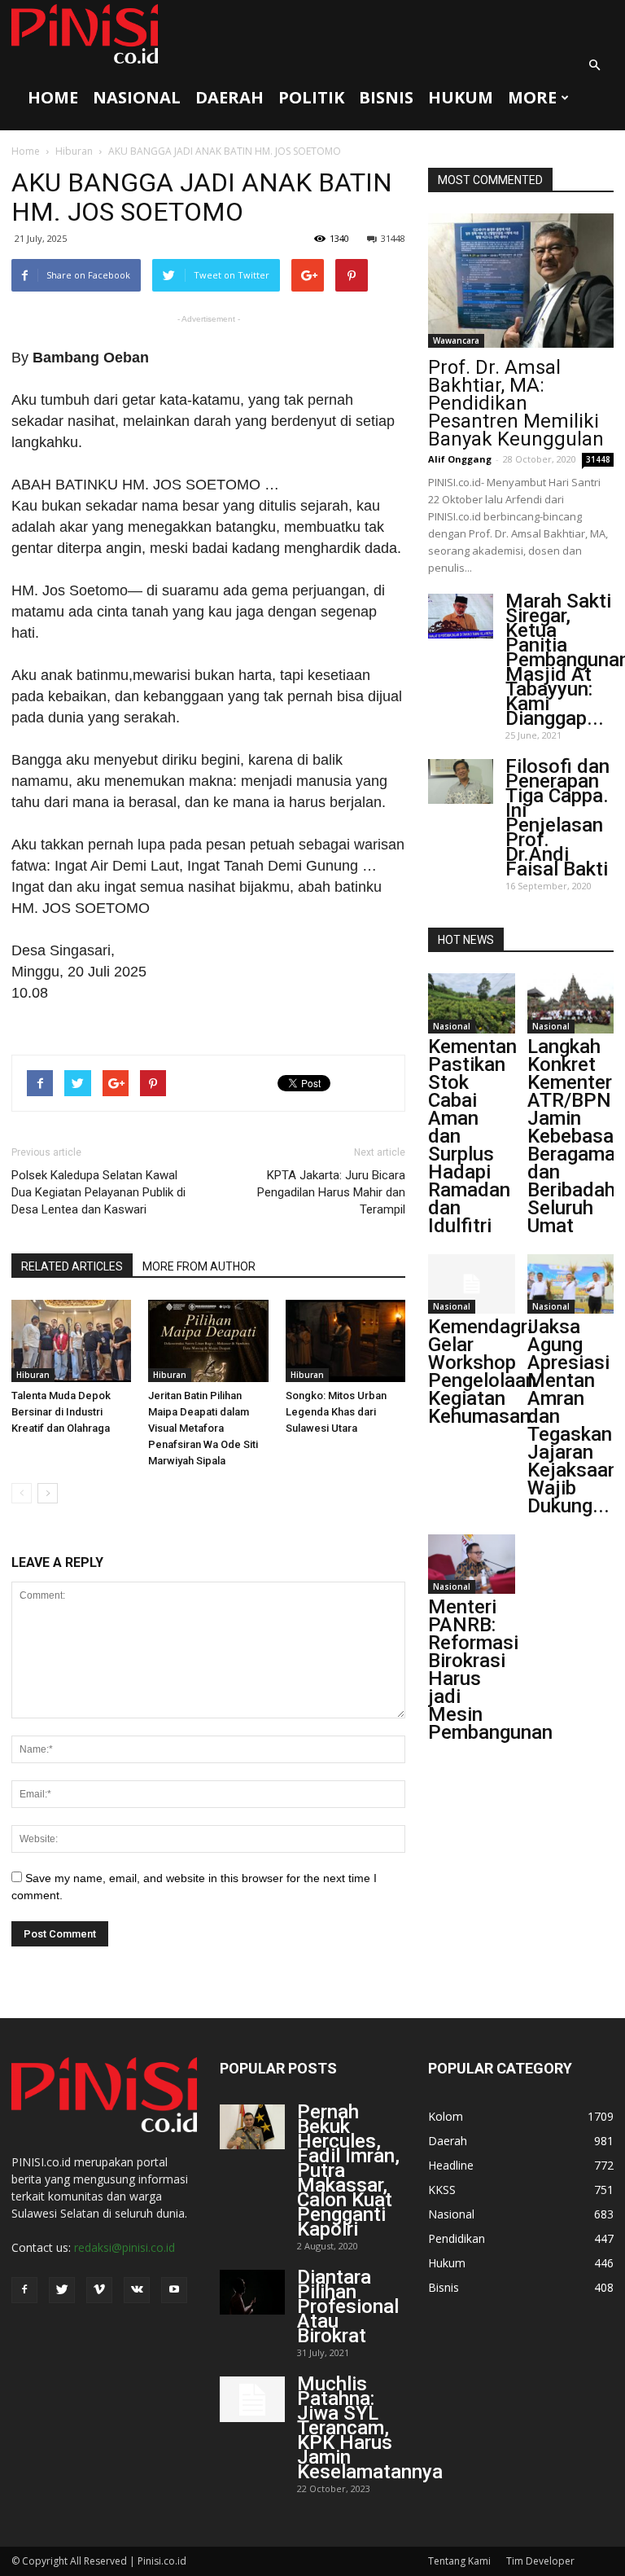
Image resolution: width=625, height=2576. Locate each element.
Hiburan (74, 151)
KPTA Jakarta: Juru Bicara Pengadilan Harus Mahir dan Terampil (331, 1192)
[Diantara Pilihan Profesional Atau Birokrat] (252, 2292)
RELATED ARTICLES (72, 1266)
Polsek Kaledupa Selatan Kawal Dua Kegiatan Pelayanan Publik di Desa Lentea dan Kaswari (98, 1192)
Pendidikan (457, 2238)
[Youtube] (174, 2290)
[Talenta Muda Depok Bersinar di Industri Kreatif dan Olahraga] (71, 1341)
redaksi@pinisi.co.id (125, 2247)
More (532, 97)
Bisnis (386, 97)
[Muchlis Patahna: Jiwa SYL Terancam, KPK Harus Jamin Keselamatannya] (252, 2399)
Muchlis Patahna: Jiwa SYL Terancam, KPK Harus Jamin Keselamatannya (370, 2428)
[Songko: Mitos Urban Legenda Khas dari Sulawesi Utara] (345, 1341)
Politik (311, 97)
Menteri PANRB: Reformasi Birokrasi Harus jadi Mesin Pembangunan (490, 1670)
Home (53, 97)
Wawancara (456, 340)
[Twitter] (62, 2290)
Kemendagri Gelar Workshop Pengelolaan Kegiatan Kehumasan (482, 1371)
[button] (594, 65)
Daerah (229, 97)
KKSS (442, 2190)
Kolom (446, 2116)
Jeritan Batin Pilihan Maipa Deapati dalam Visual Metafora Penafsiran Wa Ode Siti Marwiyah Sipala (203, 1428)
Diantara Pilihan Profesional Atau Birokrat (348, 2306)
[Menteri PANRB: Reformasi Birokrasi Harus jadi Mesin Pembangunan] (472, 1564)
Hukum (461, 97)
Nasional (137, 97)
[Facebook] (24, 2290)
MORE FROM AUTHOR (199, 1266)
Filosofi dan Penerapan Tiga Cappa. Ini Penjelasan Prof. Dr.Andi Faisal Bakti (557, 818)
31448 (393, 238)
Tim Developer (540, 2561)
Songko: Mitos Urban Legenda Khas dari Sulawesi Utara (336, 1412)
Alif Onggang (460, 459)
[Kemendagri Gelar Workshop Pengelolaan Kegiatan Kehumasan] (472, 1284)
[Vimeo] (99, 2290)
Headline (451, 2165)
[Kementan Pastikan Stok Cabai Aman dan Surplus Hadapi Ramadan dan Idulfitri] (472, 1003)
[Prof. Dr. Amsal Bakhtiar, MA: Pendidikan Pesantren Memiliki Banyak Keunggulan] (521, 281)
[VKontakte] (137, 2290)
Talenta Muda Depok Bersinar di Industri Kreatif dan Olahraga (61, 1412)
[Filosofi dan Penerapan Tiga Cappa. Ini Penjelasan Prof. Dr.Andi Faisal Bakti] (461, 781)
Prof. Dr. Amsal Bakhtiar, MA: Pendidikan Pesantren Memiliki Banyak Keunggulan (516, 403)
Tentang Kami (459, 2561)
